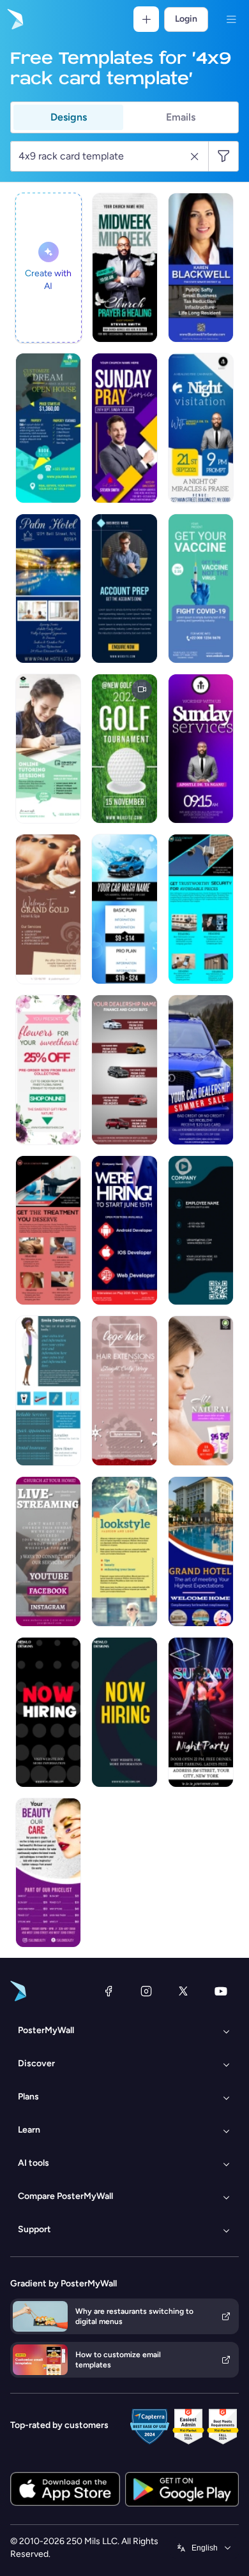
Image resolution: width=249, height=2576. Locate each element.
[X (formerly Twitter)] (183, 1991)
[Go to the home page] (14, 19)
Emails (181, 117)
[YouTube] (221, 1991)
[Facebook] (109, 1991)
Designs (69, 117)
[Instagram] (146, 1991)
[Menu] (231, 19)
